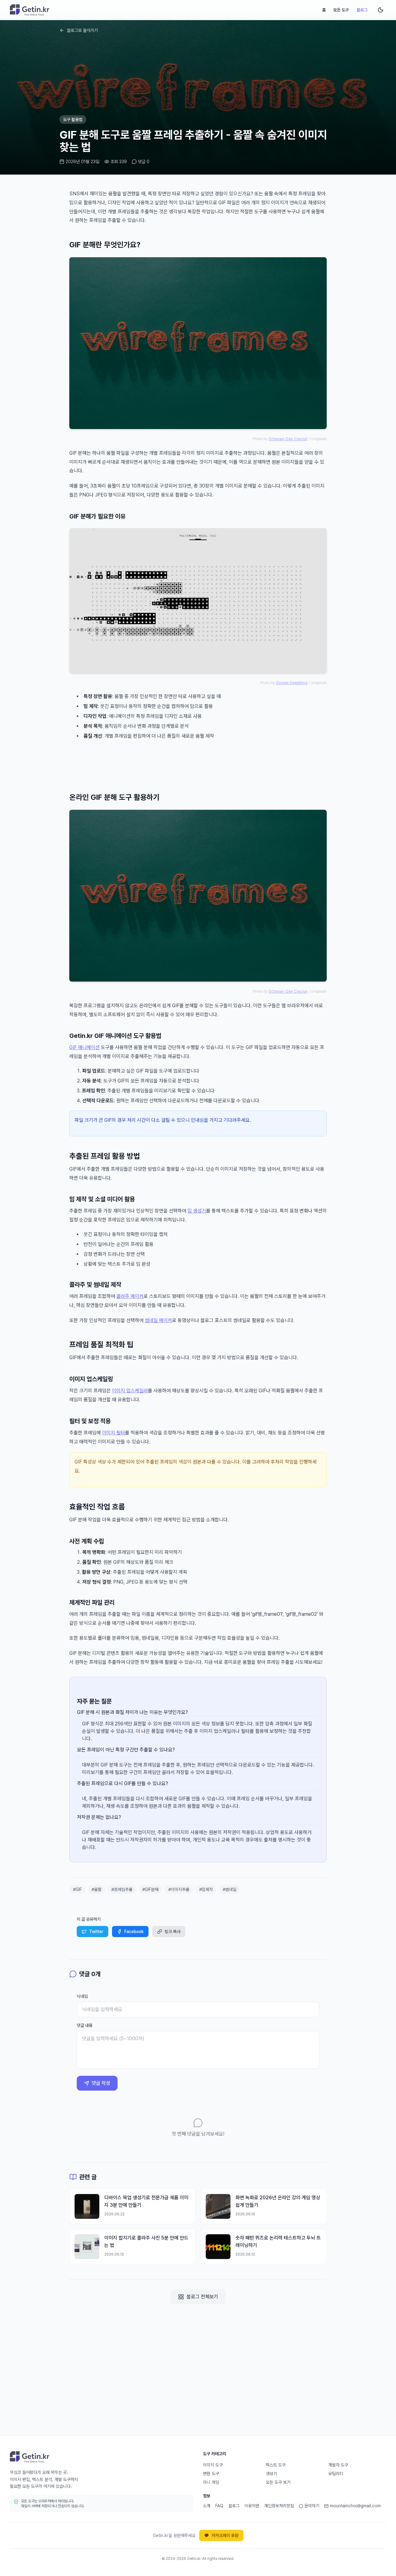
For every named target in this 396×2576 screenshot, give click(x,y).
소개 (207, 2506)
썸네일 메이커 (158, 1320)
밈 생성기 (197, 1211)
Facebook (134, 1932)
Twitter (96, 1932)
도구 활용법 (73, 119)
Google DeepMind (292, 683)
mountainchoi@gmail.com (355, 2506)
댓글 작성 (101, 2083)
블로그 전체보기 (202, 2297)
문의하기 (312, 2506)
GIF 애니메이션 (84, 1047)
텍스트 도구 (276, 2465)
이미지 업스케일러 (130, 1391)
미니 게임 (211, 2482)
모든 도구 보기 (278, 2482)
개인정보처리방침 (279, 2506)
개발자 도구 (338, 2465)
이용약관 (252, 2506)
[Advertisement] (198, 764)
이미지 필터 (114, 1433)
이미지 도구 (213, 2465)
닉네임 (82, 1996)
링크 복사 (172, 1932)
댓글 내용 (85, 2025)
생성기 (271, 2474)
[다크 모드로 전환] (381, 10)
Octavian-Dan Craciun (288, 439)
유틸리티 (336, 2474)
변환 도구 (211, 2474)
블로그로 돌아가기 (82, 30)
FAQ (219, 2506)
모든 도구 (341, 10)
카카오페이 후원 (225, 2535)
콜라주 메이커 (130, 1296)
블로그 (362, 10)
